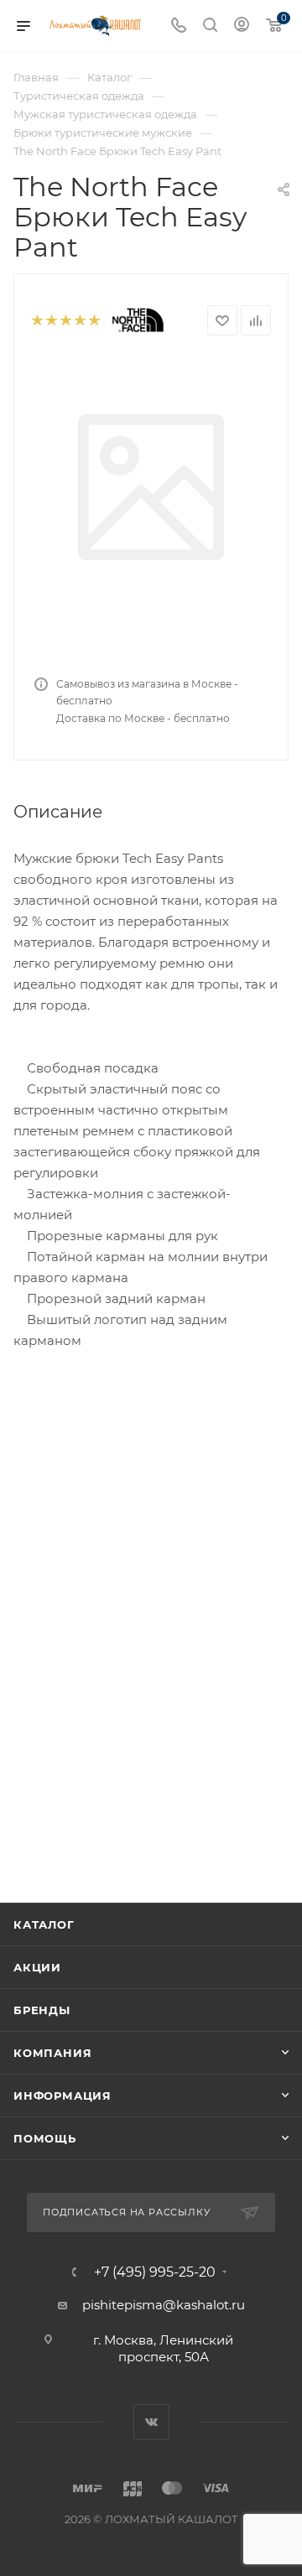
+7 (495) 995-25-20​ (155, 2272)
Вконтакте (151, 2422)
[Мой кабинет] (242, 26)
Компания (52, 2053)
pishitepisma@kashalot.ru (164, 2305)
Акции (37, 1967)
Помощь (45, 2138)
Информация (62, 2096)
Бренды (42, 2010)
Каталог (44, 1924)
